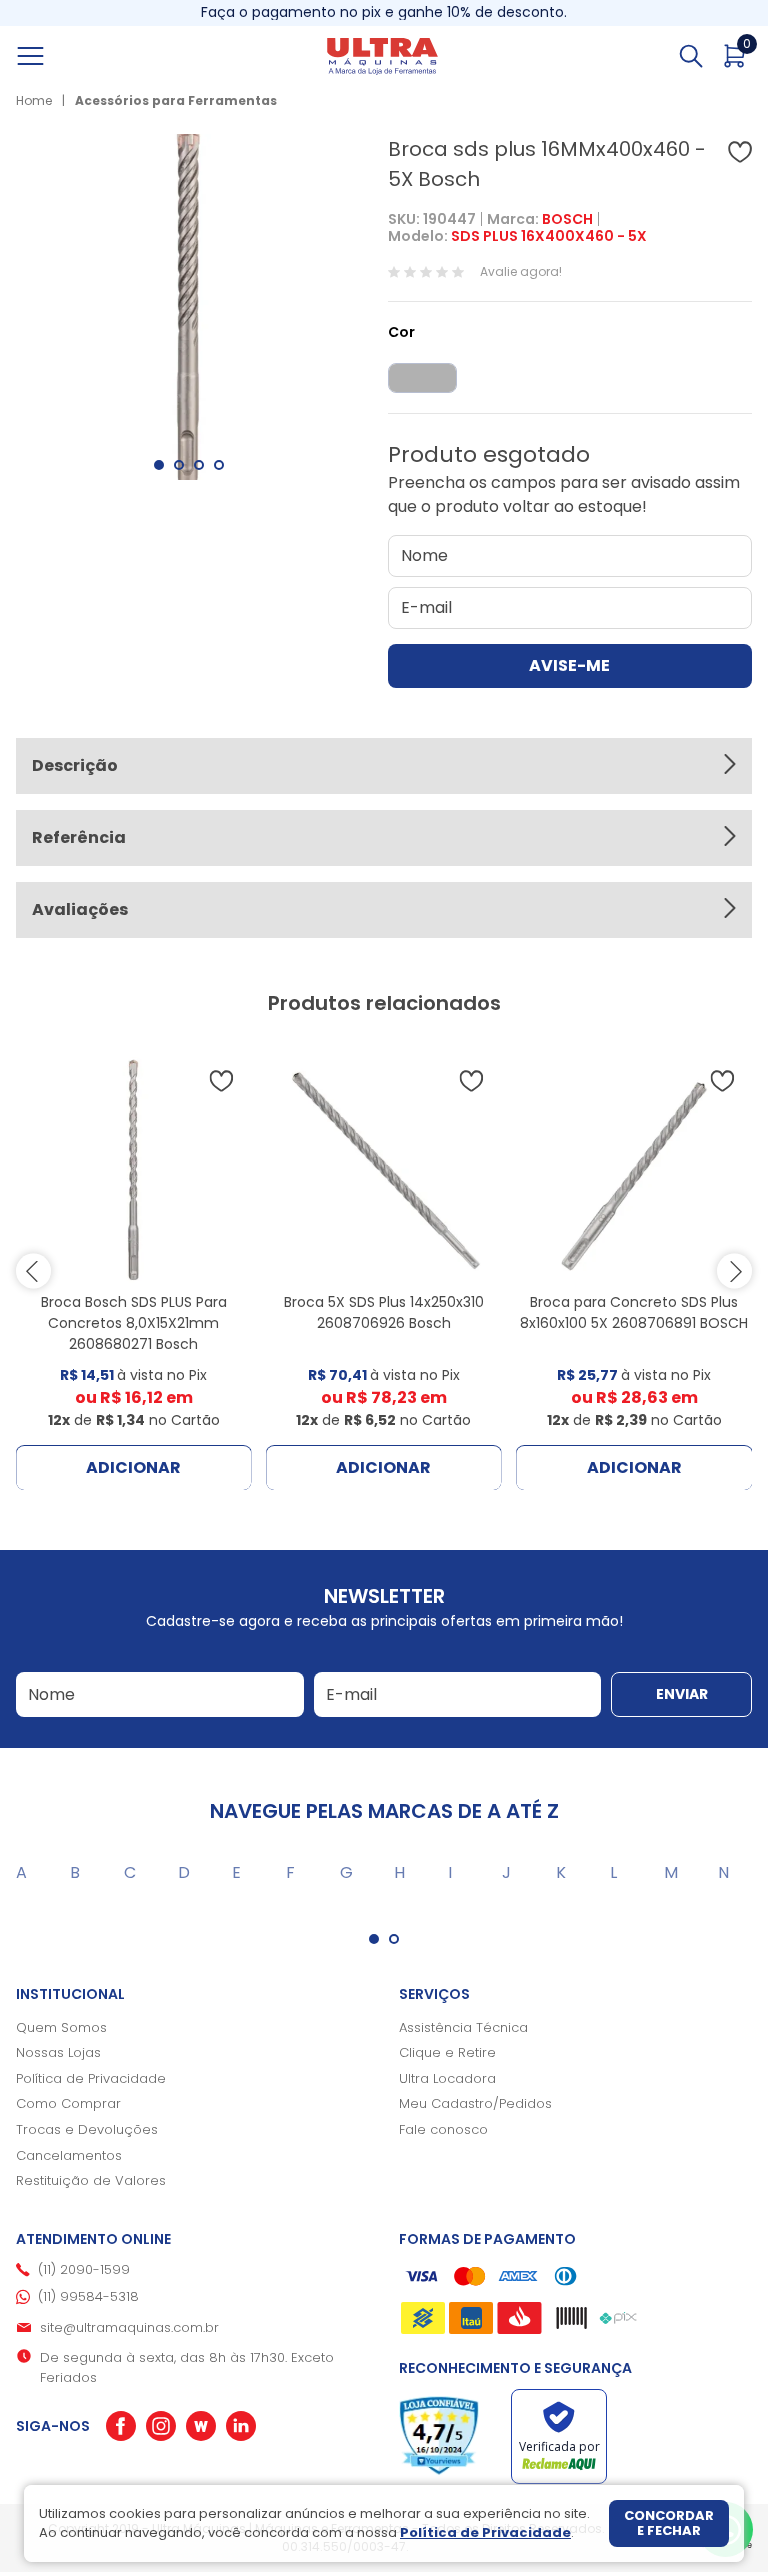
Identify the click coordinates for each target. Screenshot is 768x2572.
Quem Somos (61, 2027)
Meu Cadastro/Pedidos (475, 2103)
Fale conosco (443, 2129)
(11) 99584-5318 (88, 2296)
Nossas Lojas (58, 2052)
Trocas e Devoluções (87, 2129)
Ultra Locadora (447, 2078)
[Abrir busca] (691, 56)
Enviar (682, 1694)
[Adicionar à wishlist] (740, 152)
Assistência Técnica (463, 2027)
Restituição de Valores (91, 2180)
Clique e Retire (447, 2052)
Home (34, 100)
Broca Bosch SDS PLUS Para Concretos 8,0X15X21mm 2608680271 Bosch (134, 1323)
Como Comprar (68, 2103)
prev (33, 1271)
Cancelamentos (69, 2155)
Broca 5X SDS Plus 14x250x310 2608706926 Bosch (384, 1312)
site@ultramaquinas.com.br (129, 2327)
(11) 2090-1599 (84, 2269)
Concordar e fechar (669, 2523)
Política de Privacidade (91, 2078)
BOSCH (567, 219)
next (734, 1271)
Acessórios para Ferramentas (176, 100)
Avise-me (569, 665)
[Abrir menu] (53, 56)
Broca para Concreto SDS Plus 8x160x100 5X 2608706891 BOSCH (634, 1312)
